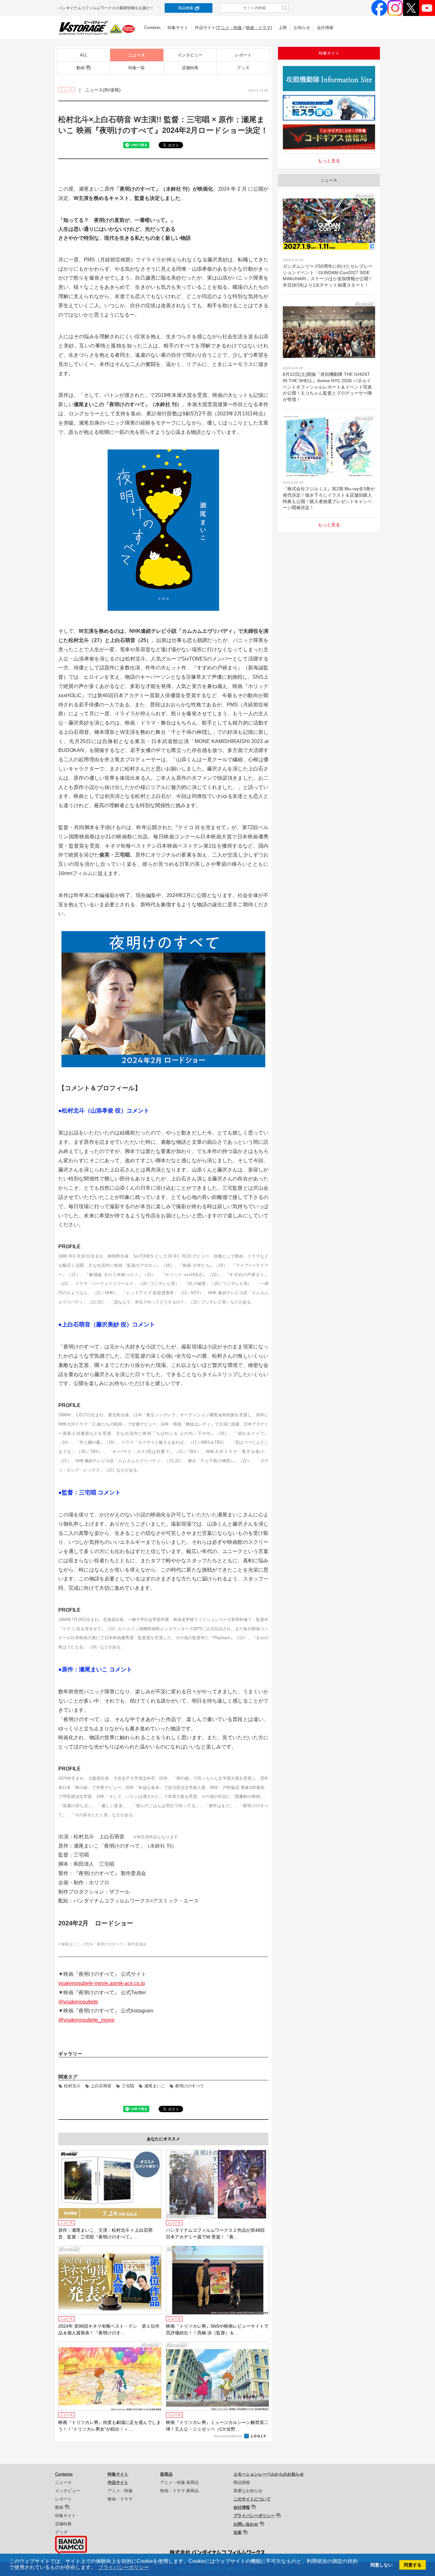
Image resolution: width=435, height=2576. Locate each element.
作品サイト (118, 2482)
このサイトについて (252, 2499)
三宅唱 (128, 2086)
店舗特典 (190, 68)
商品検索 (186, 8)
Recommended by (229, 2436)
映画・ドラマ (258, 28)
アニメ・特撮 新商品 (179, 2482)
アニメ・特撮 (229, 28)
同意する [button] (413, 2565)
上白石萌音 (101, 2086)
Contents (153, 28)
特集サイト (178, 28)
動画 (81, 68)
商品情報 (242, 2482)
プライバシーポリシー (254, 2516)
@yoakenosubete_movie (86, 2020)
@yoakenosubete (78, 2002)
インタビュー (190, 55)
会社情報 (325, 28)
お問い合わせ (246, 2524)
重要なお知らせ (248, 2491)
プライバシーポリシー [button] (124, 2567)
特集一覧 (137, 68)
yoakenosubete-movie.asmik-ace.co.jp (102, 1983)
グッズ (243, 68)
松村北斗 (72, 2086)
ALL (84, 55)
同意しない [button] (382, 2565)
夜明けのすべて (190, 2086)
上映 (283, 28)
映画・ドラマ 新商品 (179, 2491)
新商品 (166, 2474)
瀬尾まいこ (155, 2086)
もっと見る (329, 161)
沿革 (238, 2532)
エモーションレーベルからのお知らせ (269, 2474)
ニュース (137, 55)
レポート (243, 55)
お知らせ (302, 28)
